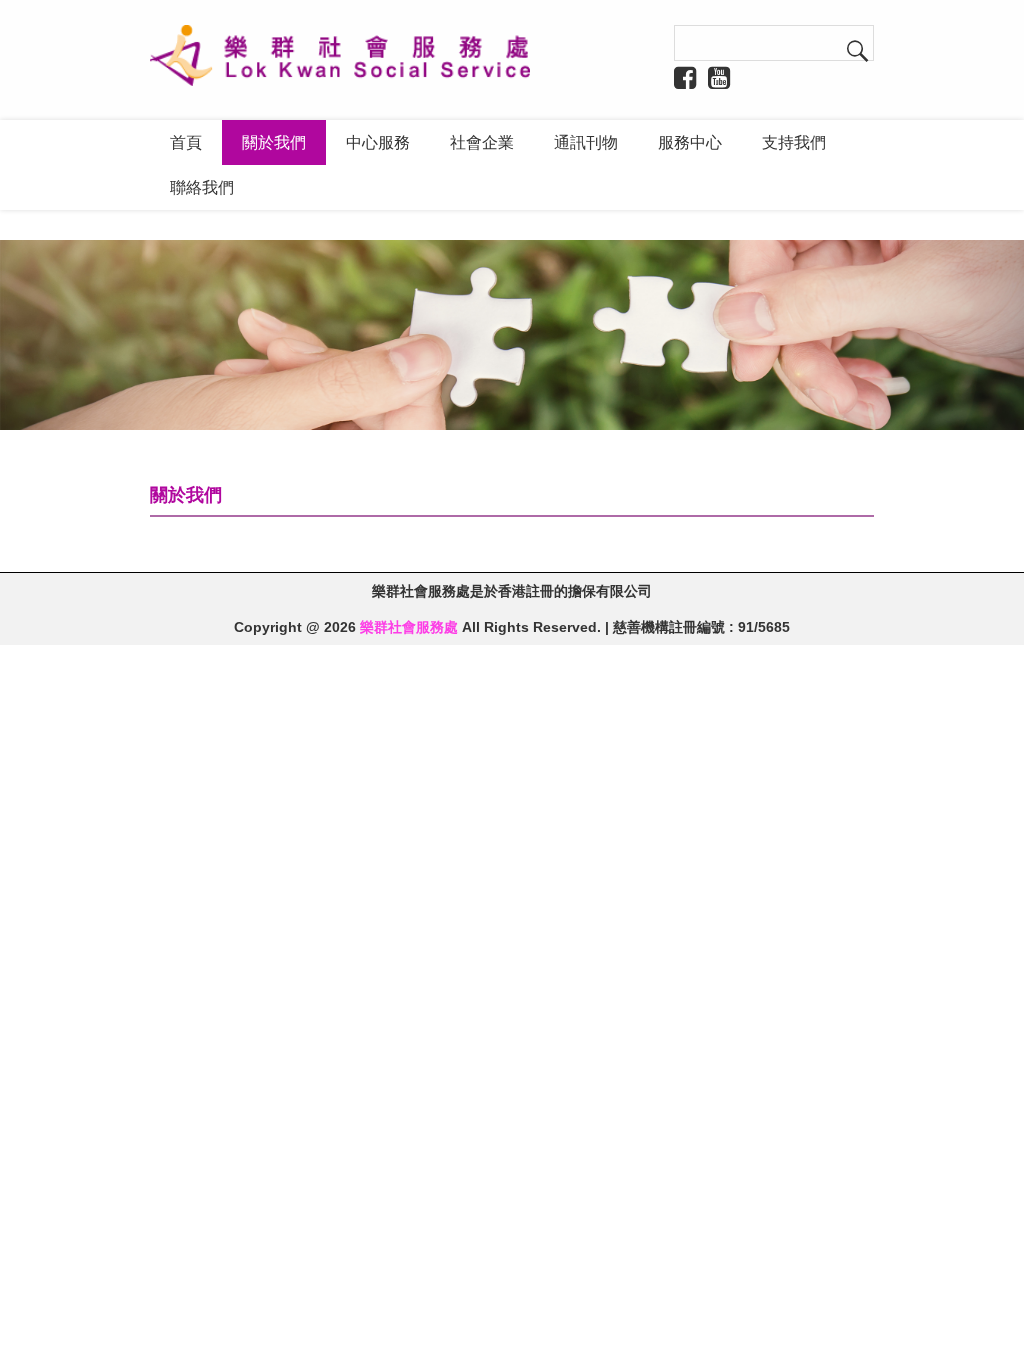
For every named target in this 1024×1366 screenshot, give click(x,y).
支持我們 (794, 142)
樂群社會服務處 (409, 627)
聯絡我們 (202, 187)
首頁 (186, 142)
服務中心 (690, 142)
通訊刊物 (586, 142)
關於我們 (274, 142)
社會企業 (482, 142)
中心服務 (378, 142)
